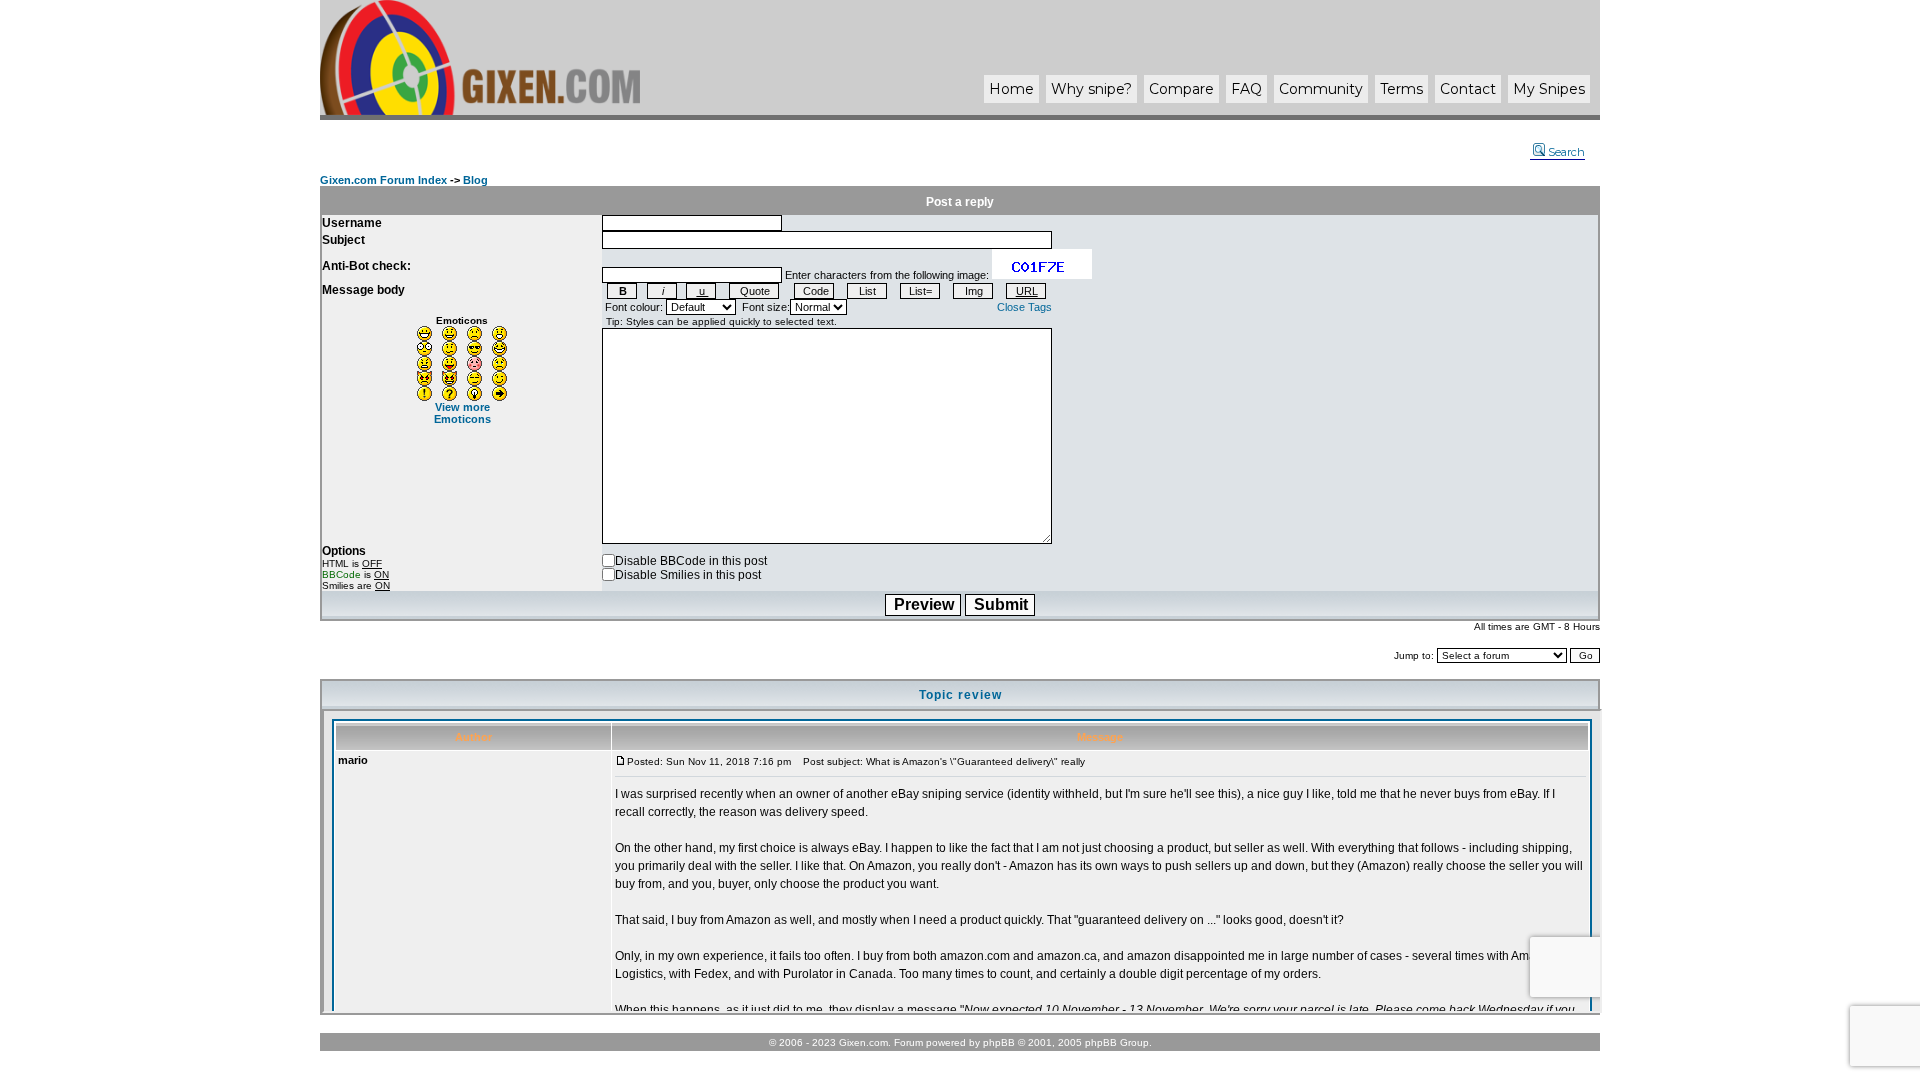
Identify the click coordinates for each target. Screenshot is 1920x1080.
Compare (1181, 89)
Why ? (1091, 89)
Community (1321, 89)
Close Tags (1024, 307)
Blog (475, 180)
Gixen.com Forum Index (383, 180)
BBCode (341, 574)
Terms (1401, 89)
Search (1566, 152)
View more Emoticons (462, 413)
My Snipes (1549, 89)
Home (1011, 89)
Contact (1468, 89)
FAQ (1246, 89)
